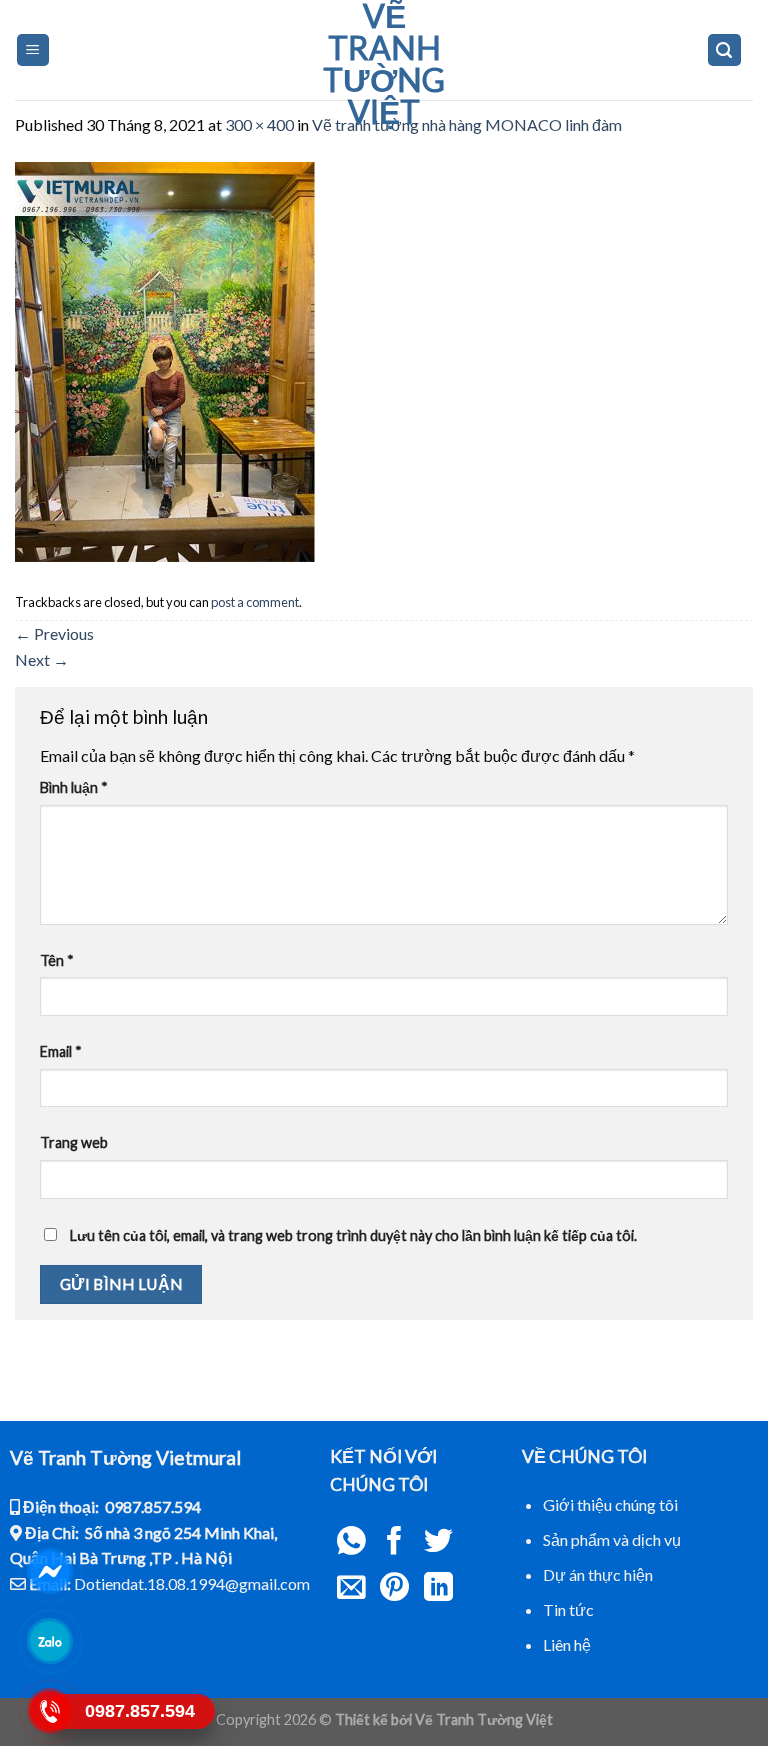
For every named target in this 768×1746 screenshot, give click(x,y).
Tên (57, 960)
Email (61, 1051)
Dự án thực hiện (598, 1574)
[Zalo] (50, 1641)
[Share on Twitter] (438, 1543)
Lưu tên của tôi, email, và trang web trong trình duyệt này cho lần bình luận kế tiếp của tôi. (353, 1235)
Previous (54, 633)
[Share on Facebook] (394, 1543)
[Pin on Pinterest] (394, 1589)
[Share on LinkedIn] (438, 1589)
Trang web (74, 1142)
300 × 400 (259, 124)
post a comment (255, 602)
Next (42, 659)
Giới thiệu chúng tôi (610, 1504)
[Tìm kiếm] (725, 50)
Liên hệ (567, 1644)
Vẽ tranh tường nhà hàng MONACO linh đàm (467, 124)
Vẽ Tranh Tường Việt (384, 64)
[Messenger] (50, 1571)
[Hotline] (50, 1711)
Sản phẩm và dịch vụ (612, 1539)
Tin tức (568, 1609)
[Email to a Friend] (351, 1589)
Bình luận (74, 787)
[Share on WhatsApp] (351, 1543)
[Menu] (33, 50)
